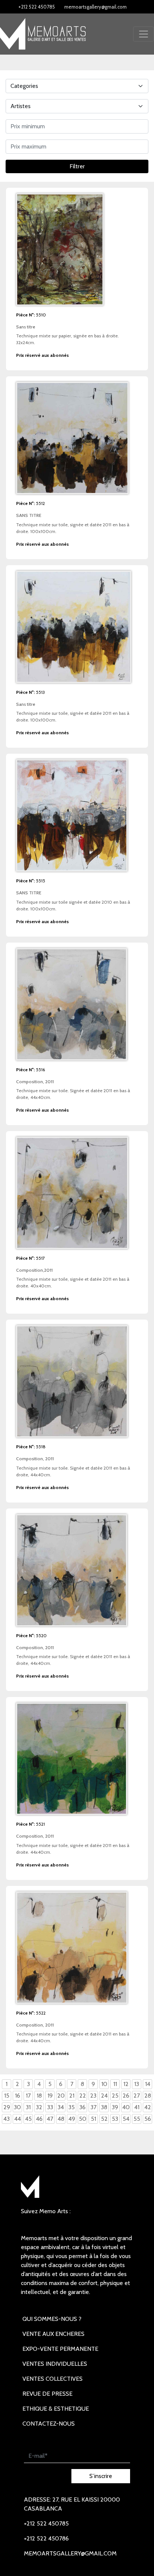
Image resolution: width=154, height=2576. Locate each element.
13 (137, 2084)
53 (115, 2119)
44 (18, 2119)
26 (126, 2096)
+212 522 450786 (46, 2538)
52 (104, 2119)
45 (28, 2119)
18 (39, 2096)
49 (72, 2119)
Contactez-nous (49, 2424)
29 (7, 2107)
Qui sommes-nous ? (52, 2319)
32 (39, 2107)
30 (17, 2107)
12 (126, 2084)
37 (93, 2107)
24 (104, 2096)
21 (72, 2096)
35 (72, 2107)
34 (61, 2107)
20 (61, 2096)
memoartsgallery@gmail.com (96, 7)
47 (50, 2119)
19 (50, 2096)
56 (148, 2119)
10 (104, 2084)
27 (137, 2096)
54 (126, 2119)
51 (93, 2119)
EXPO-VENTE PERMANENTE (60, 2349)
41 (137, 2107)
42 (148, 2107)
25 (115, 2096)
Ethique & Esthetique (56, 2409)
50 (83, 2119)
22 (83, 2096)
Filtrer (77, 166)
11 (115, 2084)
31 (28, 2107)
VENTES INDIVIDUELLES (55, 2364)
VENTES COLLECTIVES (53, 2379)
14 (148, 2084)
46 (39, 2119)
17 (28, 2096)
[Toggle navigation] (144, 34)
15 (7, 2096)
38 (104, 2107)
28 (148, 2096)
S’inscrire (101, 2476)
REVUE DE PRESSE (47, 2394)
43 (7, 2119)
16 (18, 2096)
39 (115, 2107)
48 (61, 2119)
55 (137, 2119)
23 (93, 2096)
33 (50, 2107)
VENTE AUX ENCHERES (53, 2334)
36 (82, 2107)
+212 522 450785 (37, 7)
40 (126, 2107)
